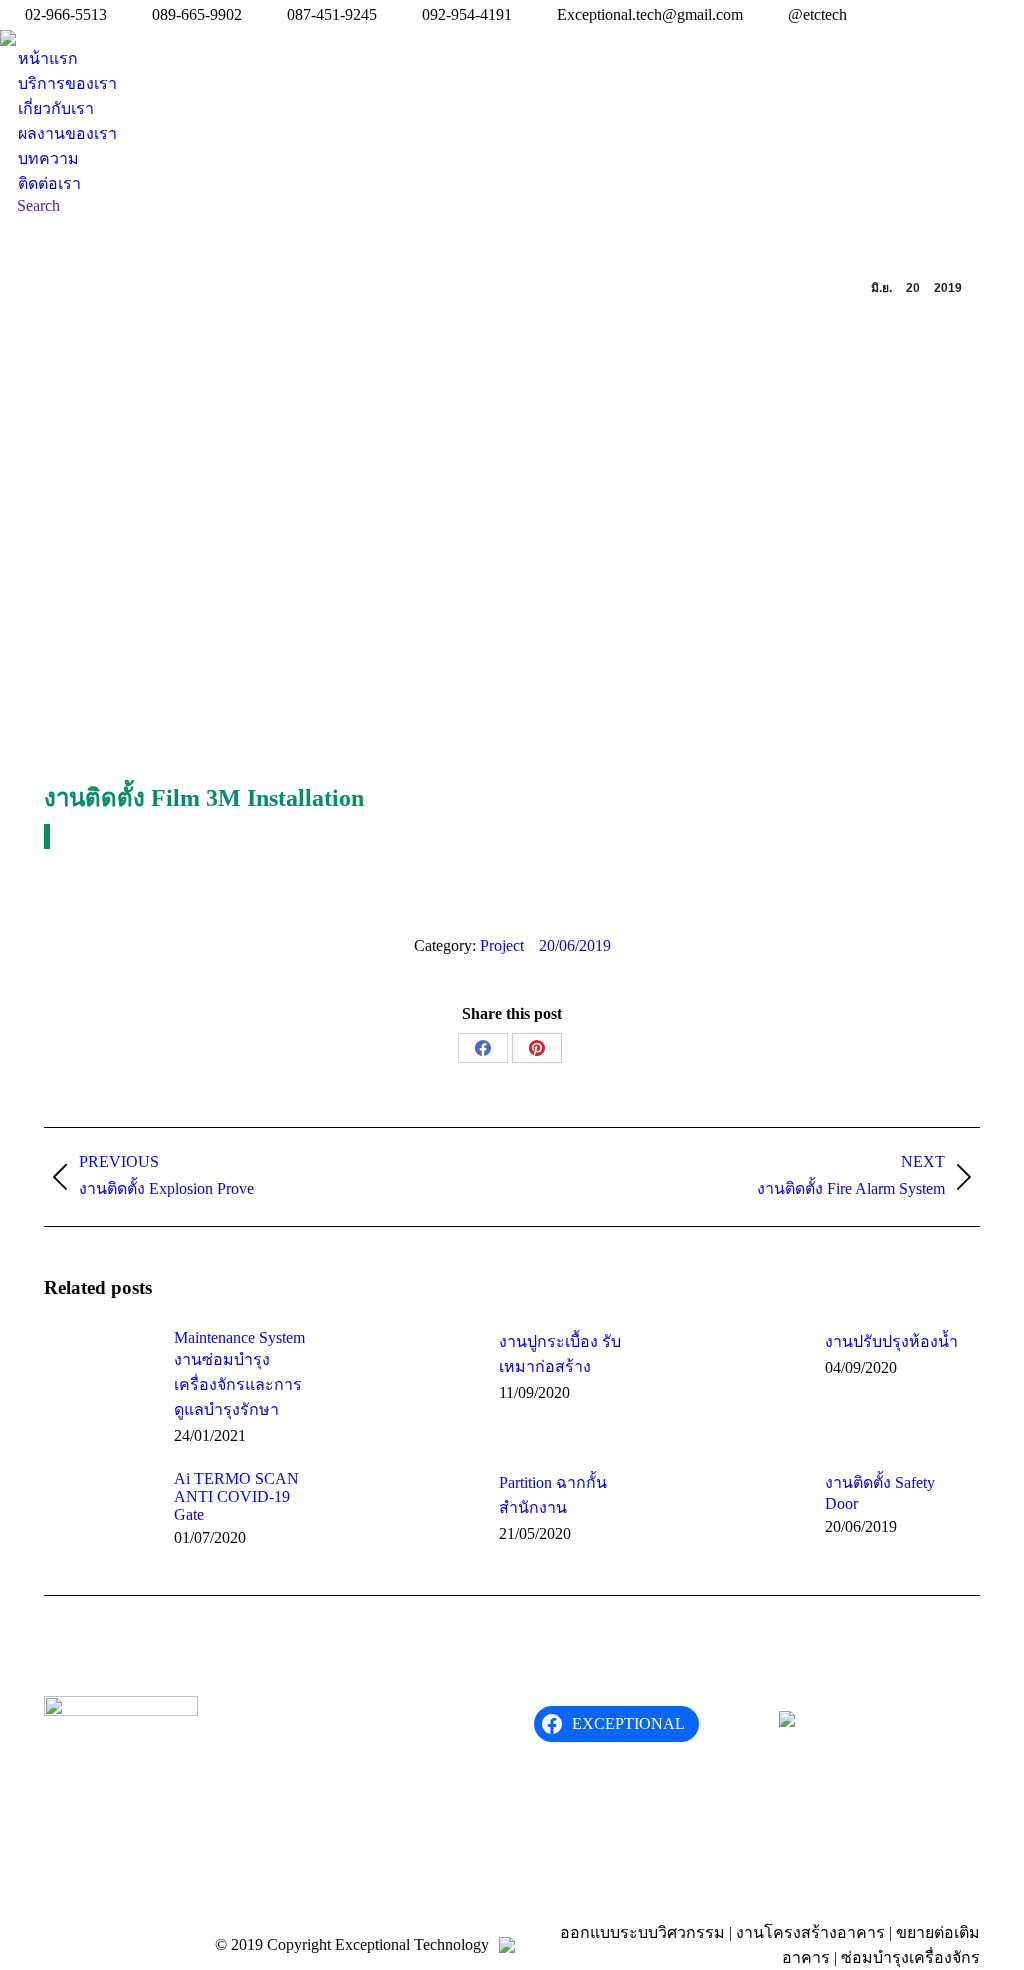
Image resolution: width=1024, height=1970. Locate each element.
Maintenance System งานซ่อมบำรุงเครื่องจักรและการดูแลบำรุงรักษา (239, 1373)
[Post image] (99, 1374)
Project (502, 945)
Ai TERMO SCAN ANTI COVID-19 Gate (236, 1496)
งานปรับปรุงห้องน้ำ (891, 1341)
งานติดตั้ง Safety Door (880, 1493)
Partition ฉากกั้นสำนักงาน (553, 1495)
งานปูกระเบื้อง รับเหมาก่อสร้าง (560, 1354)
